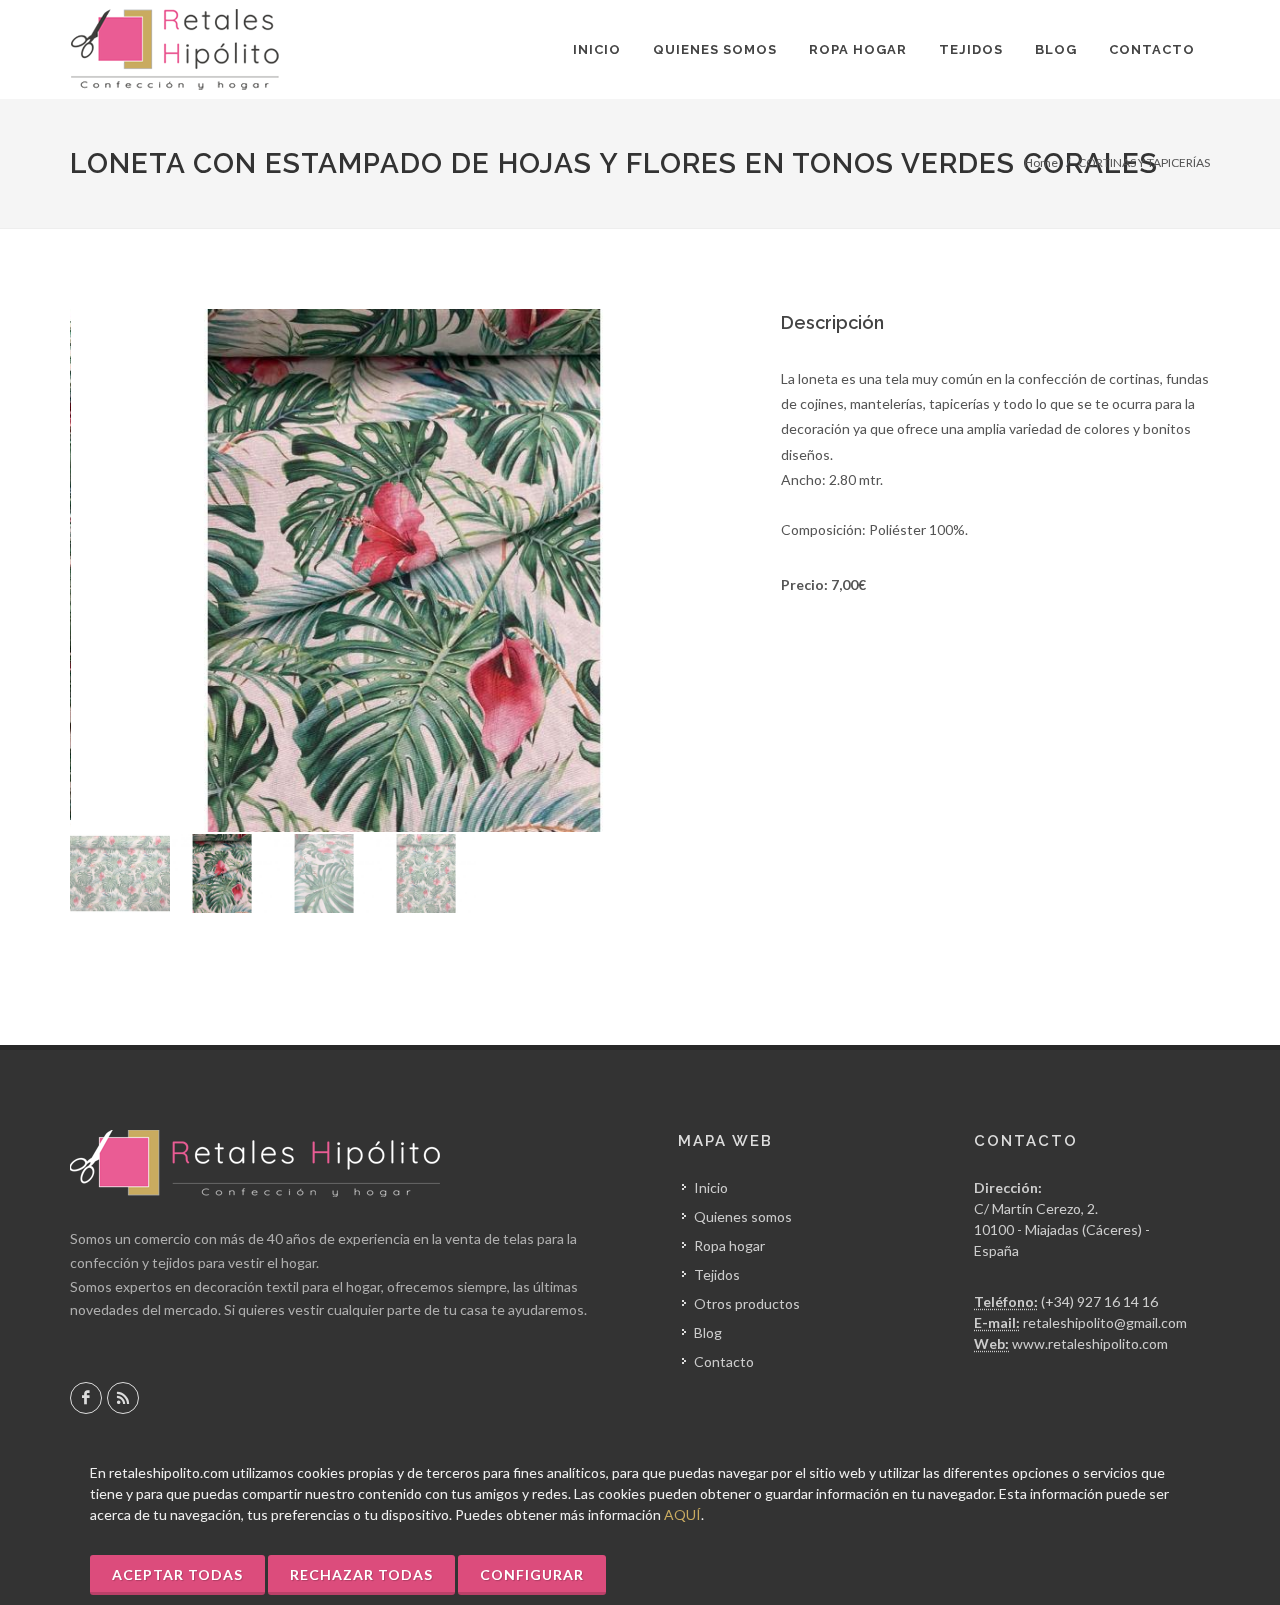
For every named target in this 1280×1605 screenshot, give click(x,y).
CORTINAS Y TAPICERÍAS (1144, 162)
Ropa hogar (729, 1245)
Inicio (711, 1187)
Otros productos (747, 1303)
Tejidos (717, 1274)
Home (1041, 162)
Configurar (532, 1574)
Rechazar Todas (361, 1574)
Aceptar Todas (177, 1574)
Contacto (724, 1361)
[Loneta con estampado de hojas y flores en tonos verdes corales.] (404, 570)
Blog (708, 1332)
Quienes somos (743, 1216)
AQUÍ (682, 1514)
